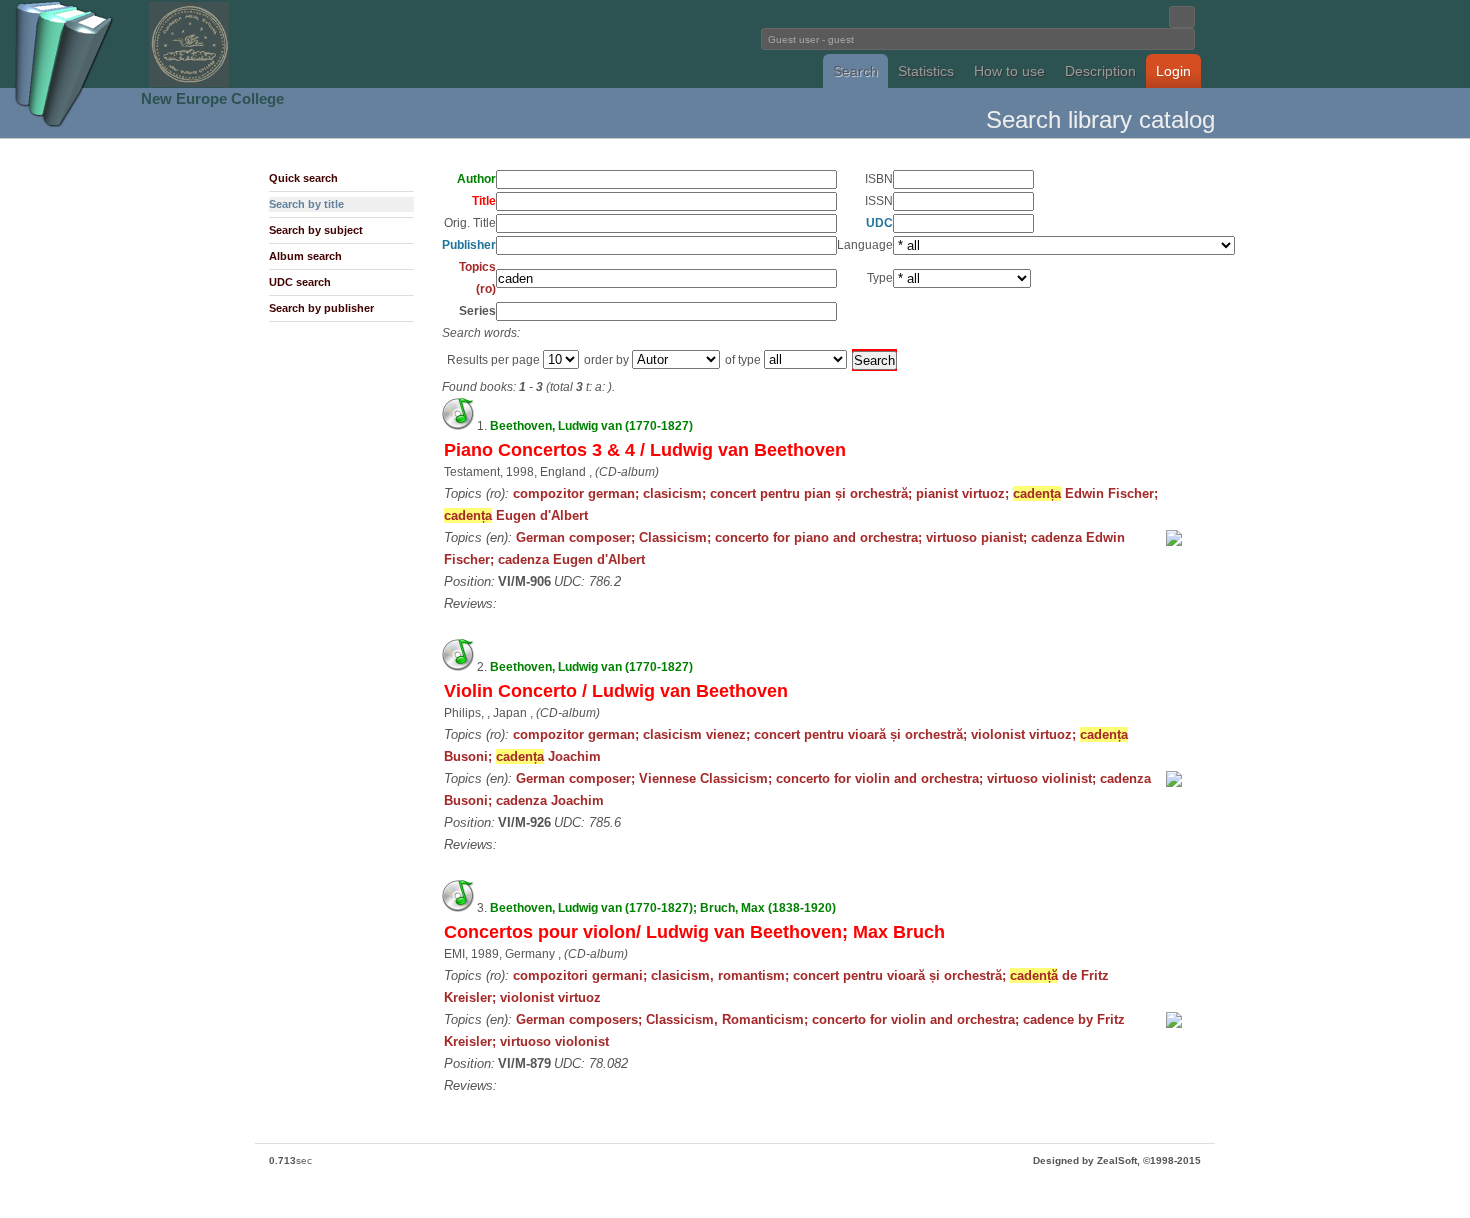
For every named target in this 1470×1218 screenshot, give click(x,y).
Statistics (926, 71)
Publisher (469, 245)
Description (1100, 71)
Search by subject (316, 230)
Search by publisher (321, 308)
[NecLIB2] (189, 83)
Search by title (306, 204)
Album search (305, 256)
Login (1173, 71)
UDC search (300, 282)
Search (855, 71)
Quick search (303, 178)
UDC (879, 223)
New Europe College (212, 98)
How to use (1009, 71)
